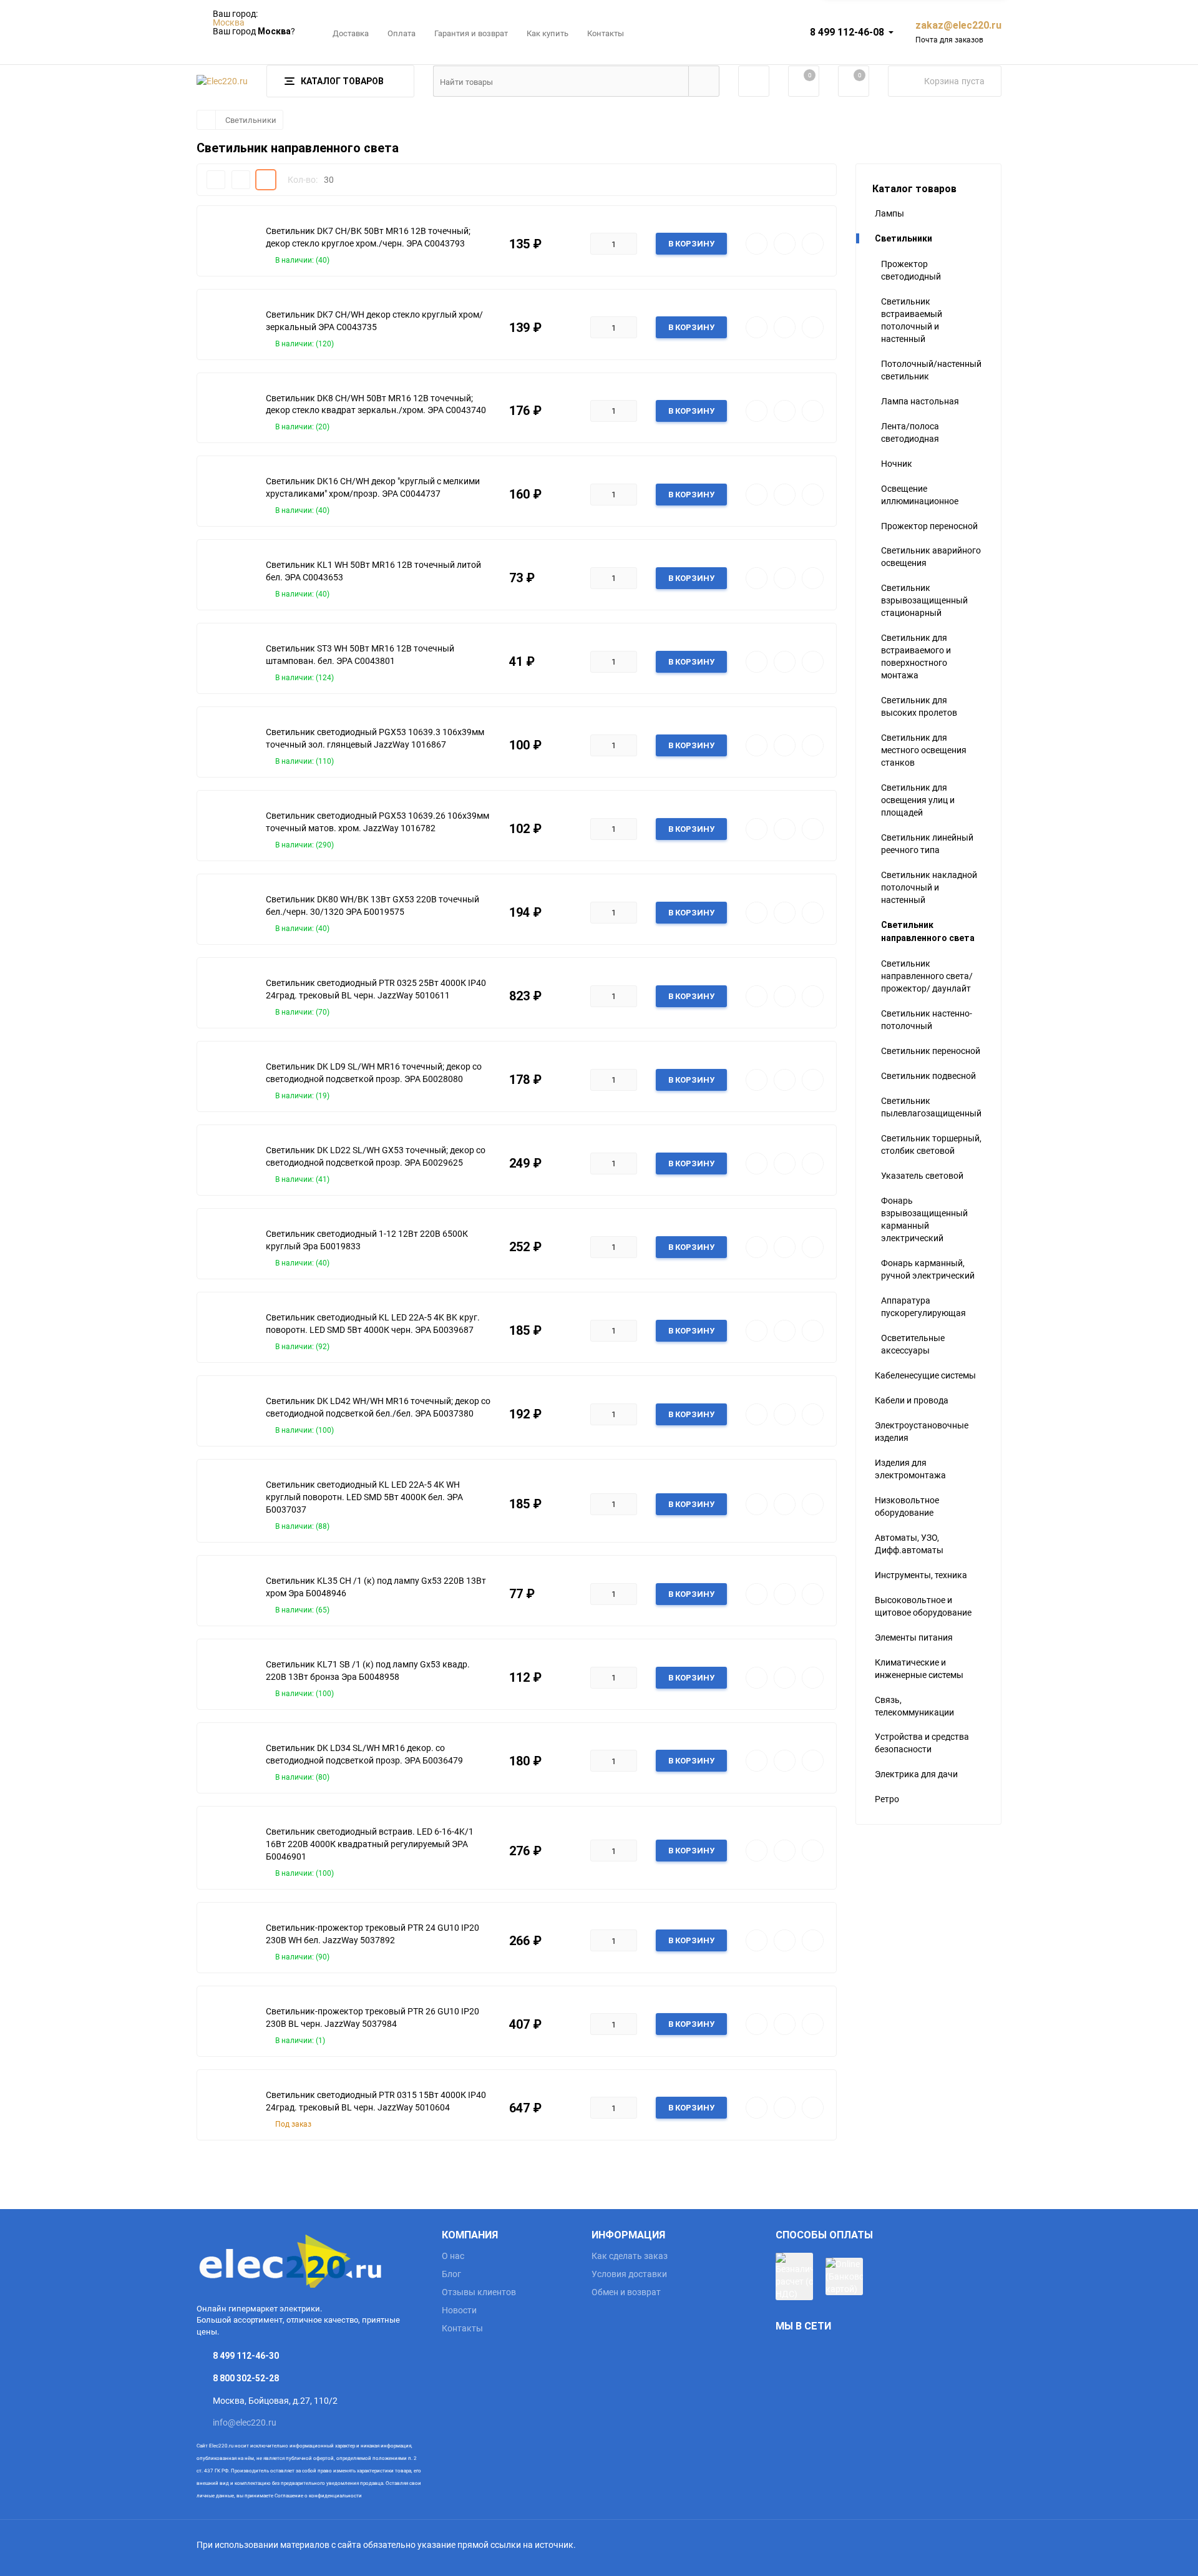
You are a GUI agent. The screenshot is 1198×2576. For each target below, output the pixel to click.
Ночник (897, 463)
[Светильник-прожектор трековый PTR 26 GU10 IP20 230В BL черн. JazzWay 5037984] (228, 2024)
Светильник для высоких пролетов (919, 706)
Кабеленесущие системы (925, 1375)
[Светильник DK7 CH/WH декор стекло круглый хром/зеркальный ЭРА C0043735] (228, 328)
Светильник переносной (931, 1051)
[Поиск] (704, 81)
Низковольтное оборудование (907, 1506)
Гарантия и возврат (471, 33)
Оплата (402, 33)
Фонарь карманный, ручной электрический (928, 1269)
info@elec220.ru (245, 2422)
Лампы (889, 213)
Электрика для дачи (916, 1774)
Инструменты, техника (921, 1575)
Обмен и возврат (626, 2292)
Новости (459, 2310)
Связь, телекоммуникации (914, 1706)
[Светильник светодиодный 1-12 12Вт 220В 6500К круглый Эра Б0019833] (228, 1247)
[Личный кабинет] (754, 81)
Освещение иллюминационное (920, 495)
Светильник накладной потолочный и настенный (929, 887)
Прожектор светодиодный (911, 270)
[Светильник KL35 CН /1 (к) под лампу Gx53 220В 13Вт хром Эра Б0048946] (228, 1594)
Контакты (606, 33)
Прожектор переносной (929, 526)
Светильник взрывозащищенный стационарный (924, 600)
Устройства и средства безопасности (922, 1743)
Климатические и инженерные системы (919, 1668)
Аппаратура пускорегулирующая (923, 1306)
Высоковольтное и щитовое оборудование (923, 1606)
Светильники (251, 120)
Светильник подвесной (928, 1076)
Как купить (548, 33)
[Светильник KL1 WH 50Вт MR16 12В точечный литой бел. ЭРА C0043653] (228, 578)
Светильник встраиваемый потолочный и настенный (912, 320)
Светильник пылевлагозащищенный (931, 1107)
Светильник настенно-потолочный (927, 1019)
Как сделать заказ (630, 2256)
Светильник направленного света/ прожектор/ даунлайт (927, 976)
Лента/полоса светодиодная (910, 432)
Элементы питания (914, 1637)
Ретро (887, 1799)
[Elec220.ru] (310, 2259)
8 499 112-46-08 (847, 32)
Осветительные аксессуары (913, 1344)
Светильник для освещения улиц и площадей (918, 800)
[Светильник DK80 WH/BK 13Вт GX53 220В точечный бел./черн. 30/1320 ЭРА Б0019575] (228, 912)
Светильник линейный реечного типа (927, 843)
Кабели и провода (912, 1400)
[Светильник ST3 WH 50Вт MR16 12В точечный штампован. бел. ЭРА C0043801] (228, 661)
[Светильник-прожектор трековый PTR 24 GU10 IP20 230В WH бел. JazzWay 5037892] (228, 1941)
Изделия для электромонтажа (910, 1469)
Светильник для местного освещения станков (924, 750)
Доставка (351, 33)
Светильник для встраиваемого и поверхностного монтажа (916, 656)
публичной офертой (310, 2458)
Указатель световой (922, 1175)
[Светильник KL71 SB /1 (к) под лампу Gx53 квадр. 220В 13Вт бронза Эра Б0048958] (228, 1677)
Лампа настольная (920, 401)
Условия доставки (629, 2274)
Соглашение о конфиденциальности (318, 2495)
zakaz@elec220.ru (958, 25)
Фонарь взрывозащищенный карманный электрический (924, 1219)
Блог (451, 2274)
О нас (453, 2256)
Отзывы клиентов (479, 2292)
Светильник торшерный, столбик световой (931, 1144)
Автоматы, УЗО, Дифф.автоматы (909, 1544)
